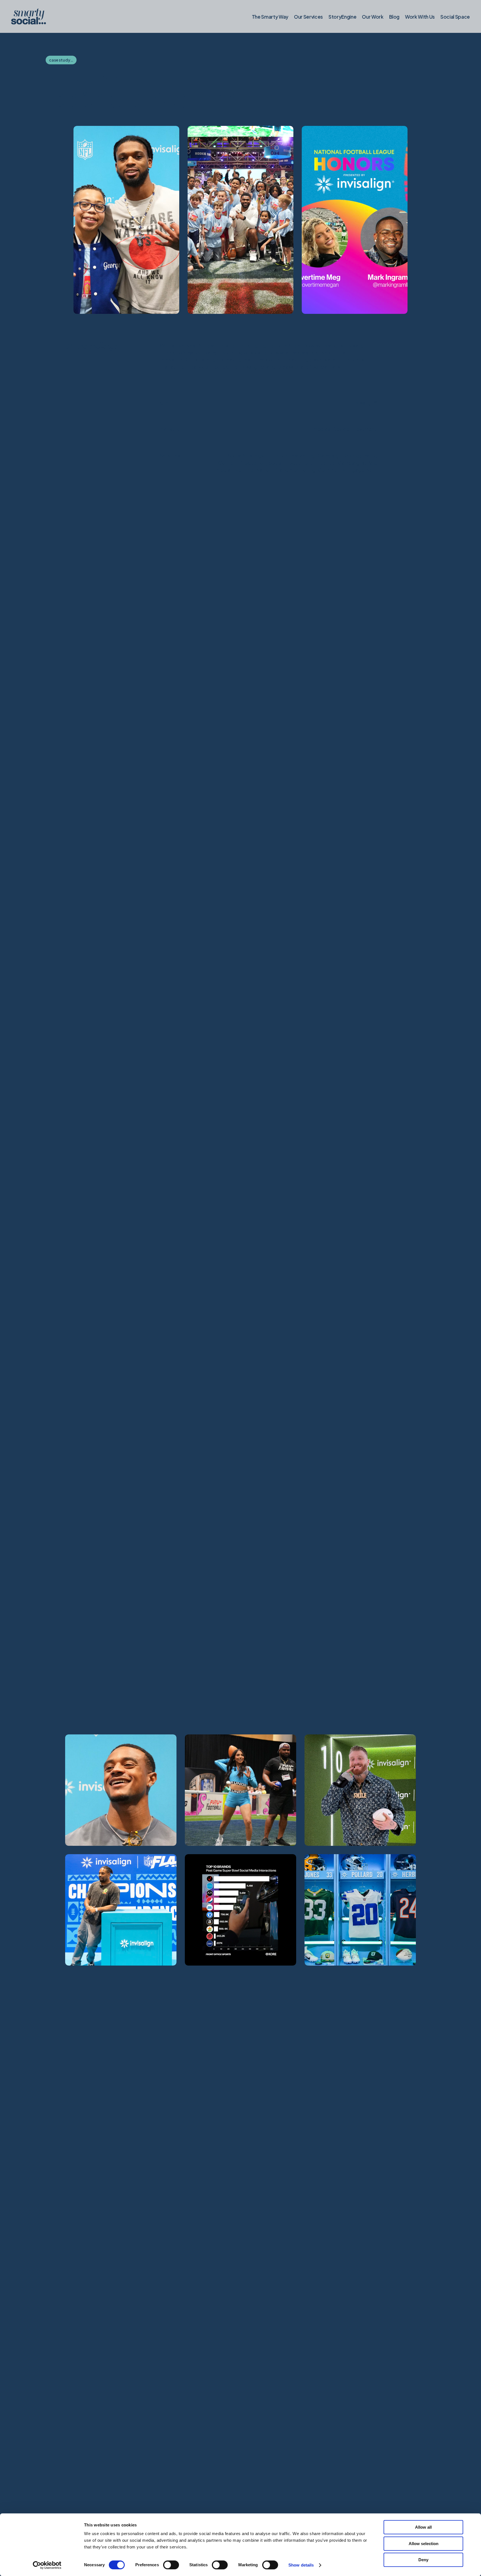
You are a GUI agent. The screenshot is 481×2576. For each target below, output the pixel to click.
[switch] (171, 2565)
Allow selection (424, 2544)
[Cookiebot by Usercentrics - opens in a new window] (47, 2565)
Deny (423, 2560)
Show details (301, 2565)
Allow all (423, 2527)
